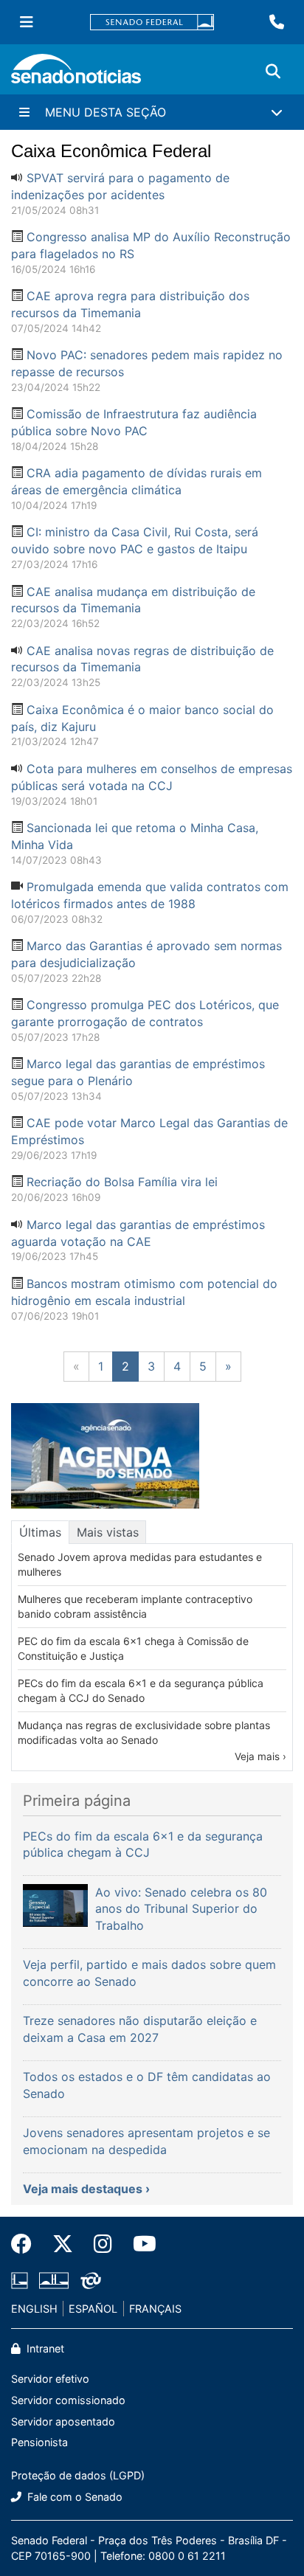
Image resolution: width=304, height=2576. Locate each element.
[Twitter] (63, 2244)
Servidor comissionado (68, 2400)
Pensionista (39, 2442)
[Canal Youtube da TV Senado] (139, 2244)
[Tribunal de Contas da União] (91, 2279)
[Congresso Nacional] (54, 2279)
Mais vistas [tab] (108, 1532)
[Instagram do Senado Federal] (103, 2244)
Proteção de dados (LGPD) (78, 2475)
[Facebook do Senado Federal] (27, 2244)
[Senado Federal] (152, 22)
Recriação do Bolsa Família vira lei (122, 1182)
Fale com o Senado (73, 2497)
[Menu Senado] (27, 22)
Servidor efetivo (50, 2379)
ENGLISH (34, 2309)
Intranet (44, 2348)
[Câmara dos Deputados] (20, 2279)
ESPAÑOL (93, 2309)
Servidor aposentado (63, 2421)
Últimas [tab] (40, 1532)
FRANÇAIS (155, 2309)
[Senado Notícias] (76, 74)
